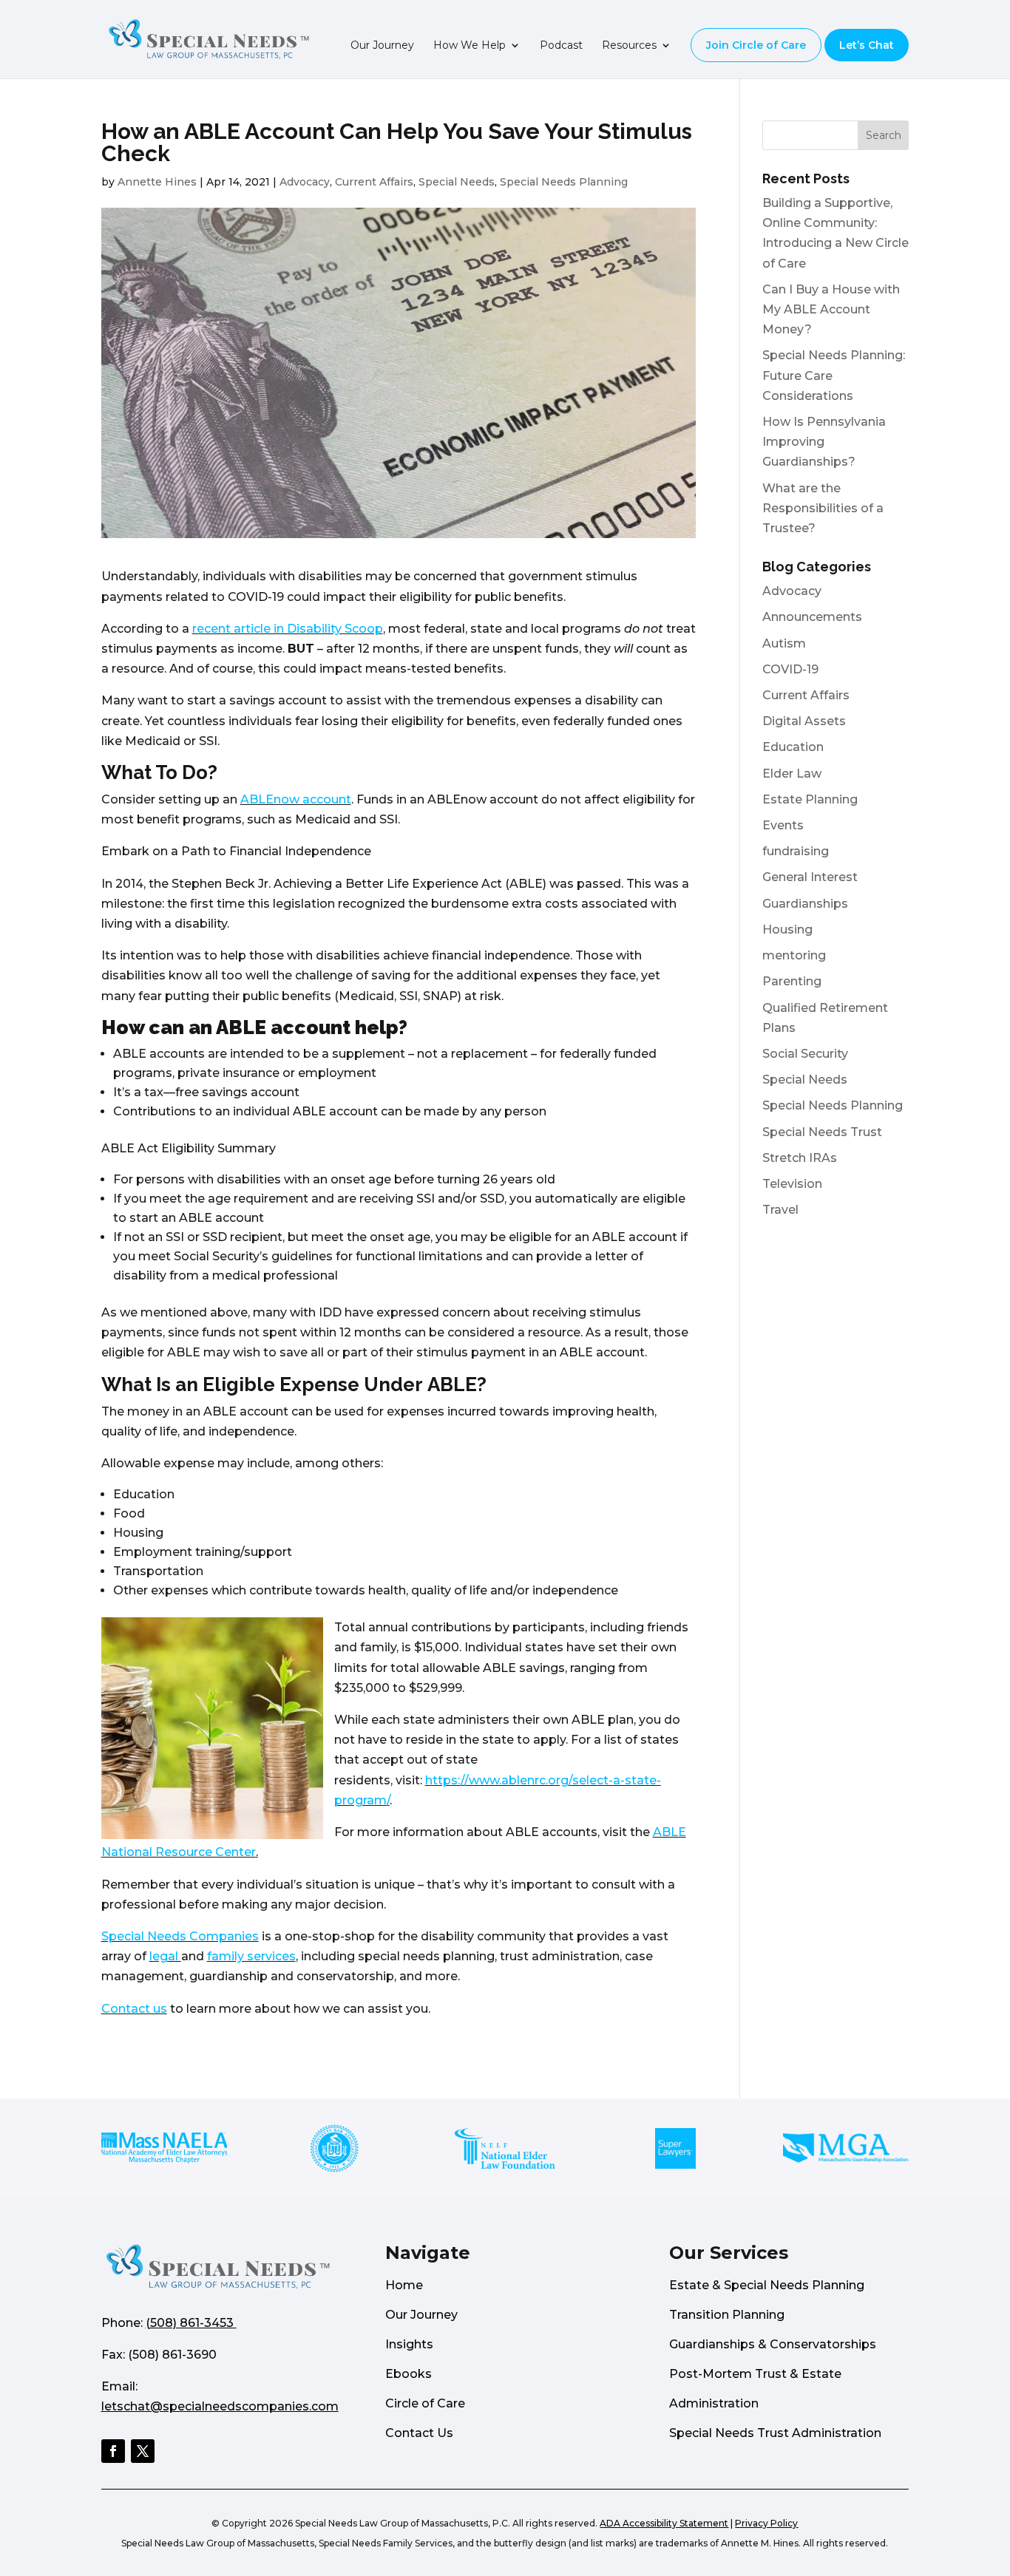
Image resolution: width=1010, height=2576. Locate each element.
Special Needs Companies (180, 1936)
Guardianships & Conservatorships (773, 2344)
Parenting (792, 981)
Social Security (805, 1054)
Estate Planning (810, 799)
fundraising (796, 851)
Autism (784, 643)
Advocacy (305, 182)
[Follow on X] (143, 2451)
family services (251, 1956)
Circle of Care (425, 2403)
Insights (409, 2344)
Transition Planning (727, 2315)
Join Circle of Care (756, 45)
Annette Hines (157, 182)
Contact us (134, 2009)
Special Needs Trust (822, 1132)
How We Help (470, 46)
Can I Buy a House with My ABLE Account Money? (831, 309)
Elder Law (792, 774)
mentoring (794, 955)
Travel (780, 1210)
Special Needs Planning (564, 182)
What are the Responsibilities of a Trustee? (823, 508)
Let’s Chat (867, 45)
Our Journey (382, 46)
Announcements (812, 617)
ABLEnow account (296, 799)
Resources (629, 46)
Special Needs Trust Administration (775, 2433)
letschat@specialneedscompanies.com (220, 2406)
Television (792, 1184)
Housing (787, 930)
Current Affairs (374, 182)
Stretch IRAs (800, 1158)
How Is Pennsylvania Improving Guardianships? (824, 442)
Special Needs (457, 182)
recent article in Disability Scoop (288, 629)
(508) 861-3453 (190, 2323)
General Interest (810, 877)
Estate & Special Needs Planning (767, 2285)
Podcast (561, 46)
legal (165, 1956)
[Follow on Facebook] (113, 2451)
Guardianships (805, 904)
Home (404, 2285)
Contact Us (419, 2433)
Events (783, 825)
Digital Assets (804, 721)
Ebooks (409, 2374)
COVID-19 (790, 669)
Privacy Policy (766, 2523)
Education (793, 747)
